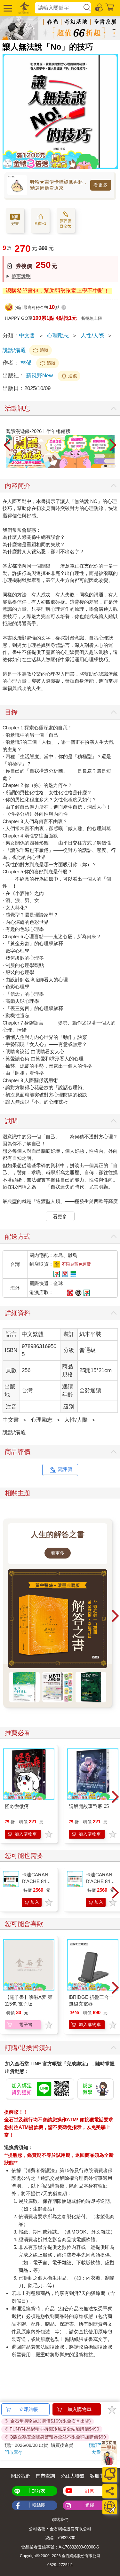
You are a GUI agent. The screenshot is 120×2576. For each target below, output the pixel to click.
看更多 (101, 185)
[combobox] (59, 8)
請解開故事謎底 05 (89, 1806)
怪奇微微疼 (17, 1806)
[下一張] (113, 445)
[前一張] (7, 445)
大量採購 (100, 2452)
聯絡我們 (60, 2520)
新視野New (40, 376)
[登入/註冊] (99, 7)
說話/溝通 (14, 350)
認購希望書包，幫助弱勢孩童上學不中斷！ (57, 291)
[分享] (110, 2491)
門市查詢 (45, 2476)
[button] (7, 8)
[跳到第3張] (115, 466)
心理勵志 (58, 336)
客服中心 (100, 2476)
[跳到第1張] (106, 466)
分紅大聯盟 (72, 2476)
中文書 (27, 336)
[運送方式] (110, 2507)
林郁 (26, 363)
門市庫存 (13, 2452)
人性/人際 (92, 336)
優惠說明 (21, 276)
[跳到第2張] (110, 466)
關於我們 (21, 2476)
